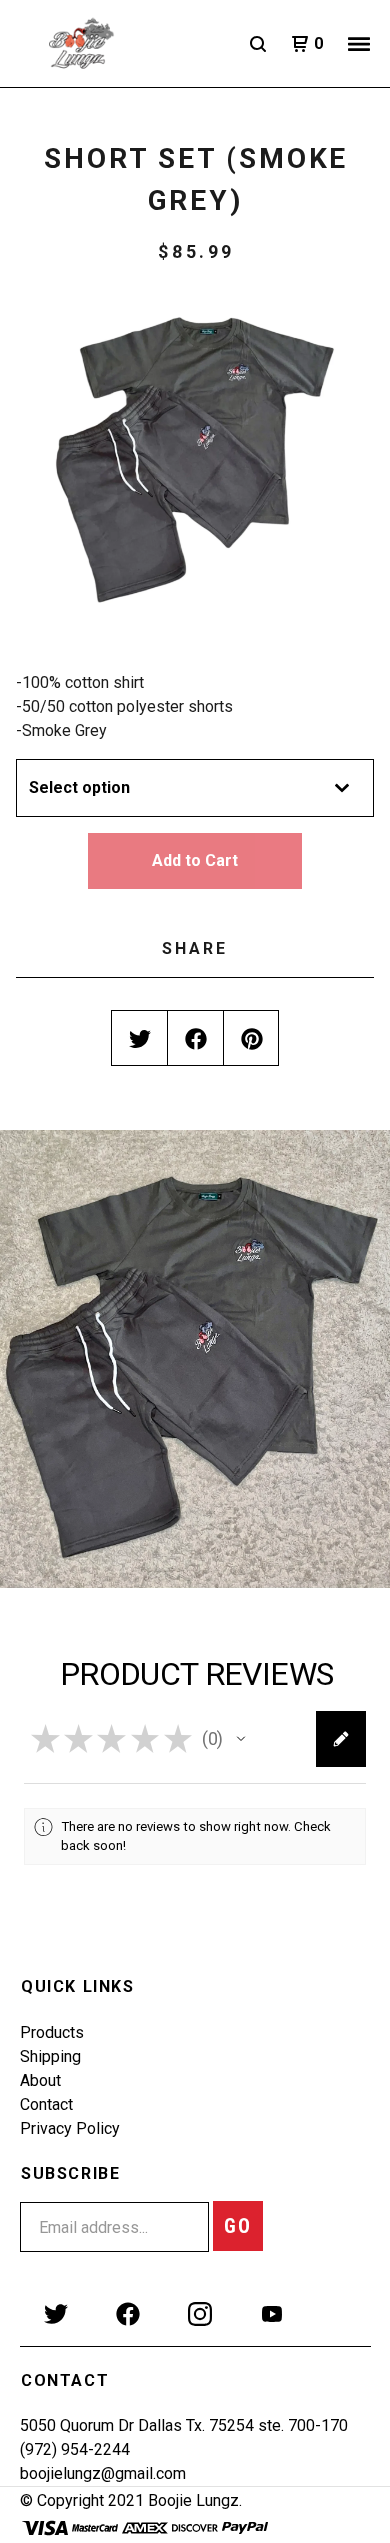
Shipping (50, 2056)
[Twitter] (56, 2314)
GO (238, 2226)
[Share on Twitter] (140, 1039)
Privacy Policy (70, 2128)
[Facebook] (128, 2314)
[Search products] (258, 44)
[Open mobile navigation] (359, 44)
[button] (241, 1739)
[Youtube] (272, 2314)
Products (52, 2032)
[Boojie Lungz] (105, 44)
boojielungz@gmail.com (103, 2473)
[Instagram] (200, 2314)
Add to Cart (195, 860)
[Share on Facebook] (196, 1039)
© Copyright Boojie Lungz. (131, 2500)
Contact (46, 2104)
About (40, 2080)
